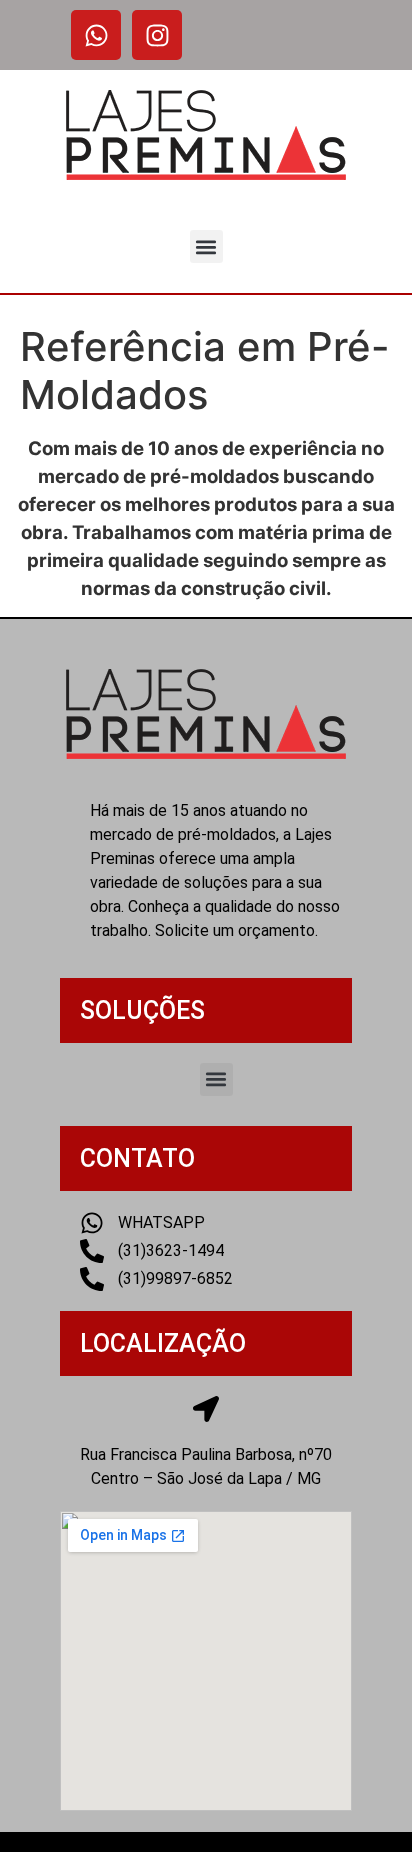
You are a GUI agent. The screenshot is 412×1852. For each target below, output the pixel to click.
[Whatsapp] (96, 35)
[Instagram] (157, 35)
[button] (206, 246)
